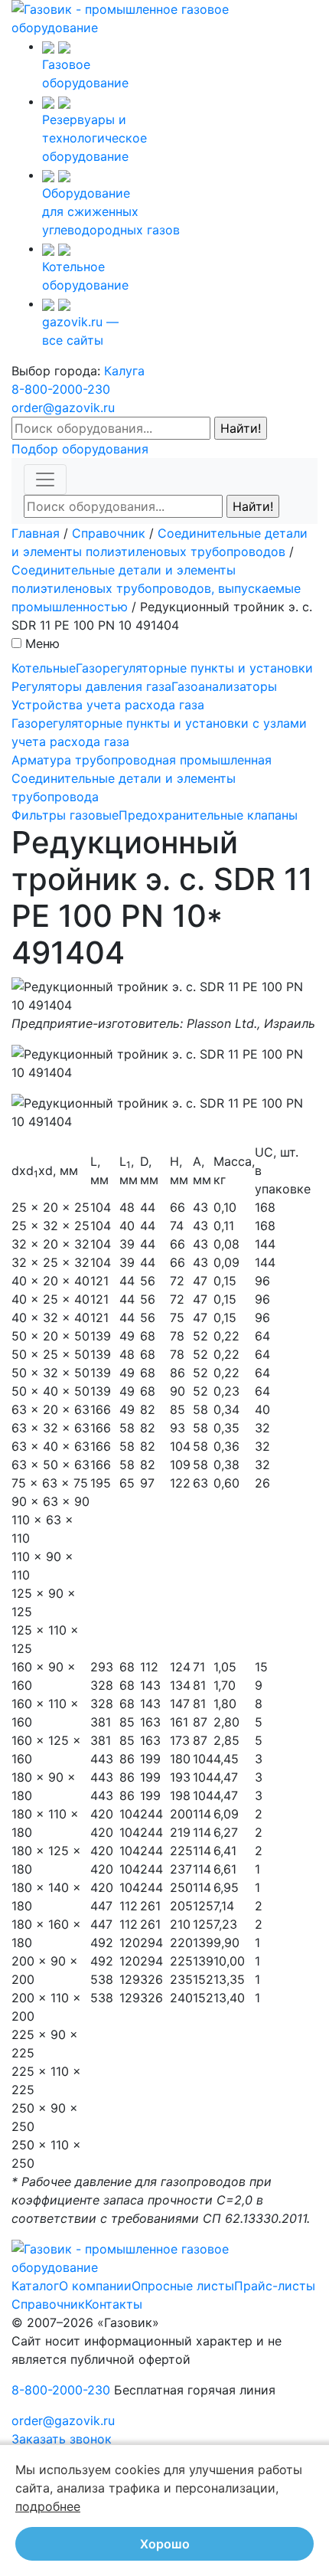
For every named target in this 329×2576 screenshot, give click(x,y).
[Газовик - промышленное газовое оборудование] (164, 17)
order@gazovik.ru (63, 408)
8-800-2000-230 (61, 389)
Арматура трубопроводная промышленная (142, 760)
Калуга (124, 371)
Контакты (114, 2304)
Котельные (44, 668)
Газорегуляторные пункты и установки (194, 668)
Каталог (35, 2286)
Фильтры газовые (65, 815)
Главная (36, 533)
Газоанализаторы (224, 686)
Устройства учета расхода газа (108, 705)
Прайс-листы (275, 2286)
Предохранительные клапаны (208, 815)
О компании (95, 2286)
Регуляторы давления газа (91, 686)
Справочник (109, 533)
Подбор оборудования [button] (80, 449)
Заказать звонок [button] (62, 2439)
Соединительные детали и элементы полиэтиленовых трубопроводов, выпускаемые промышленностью (156, 588)
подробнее (48, 2506)
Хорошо (165, 2544)
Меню (42, 643)
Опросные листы (183, 2286)
